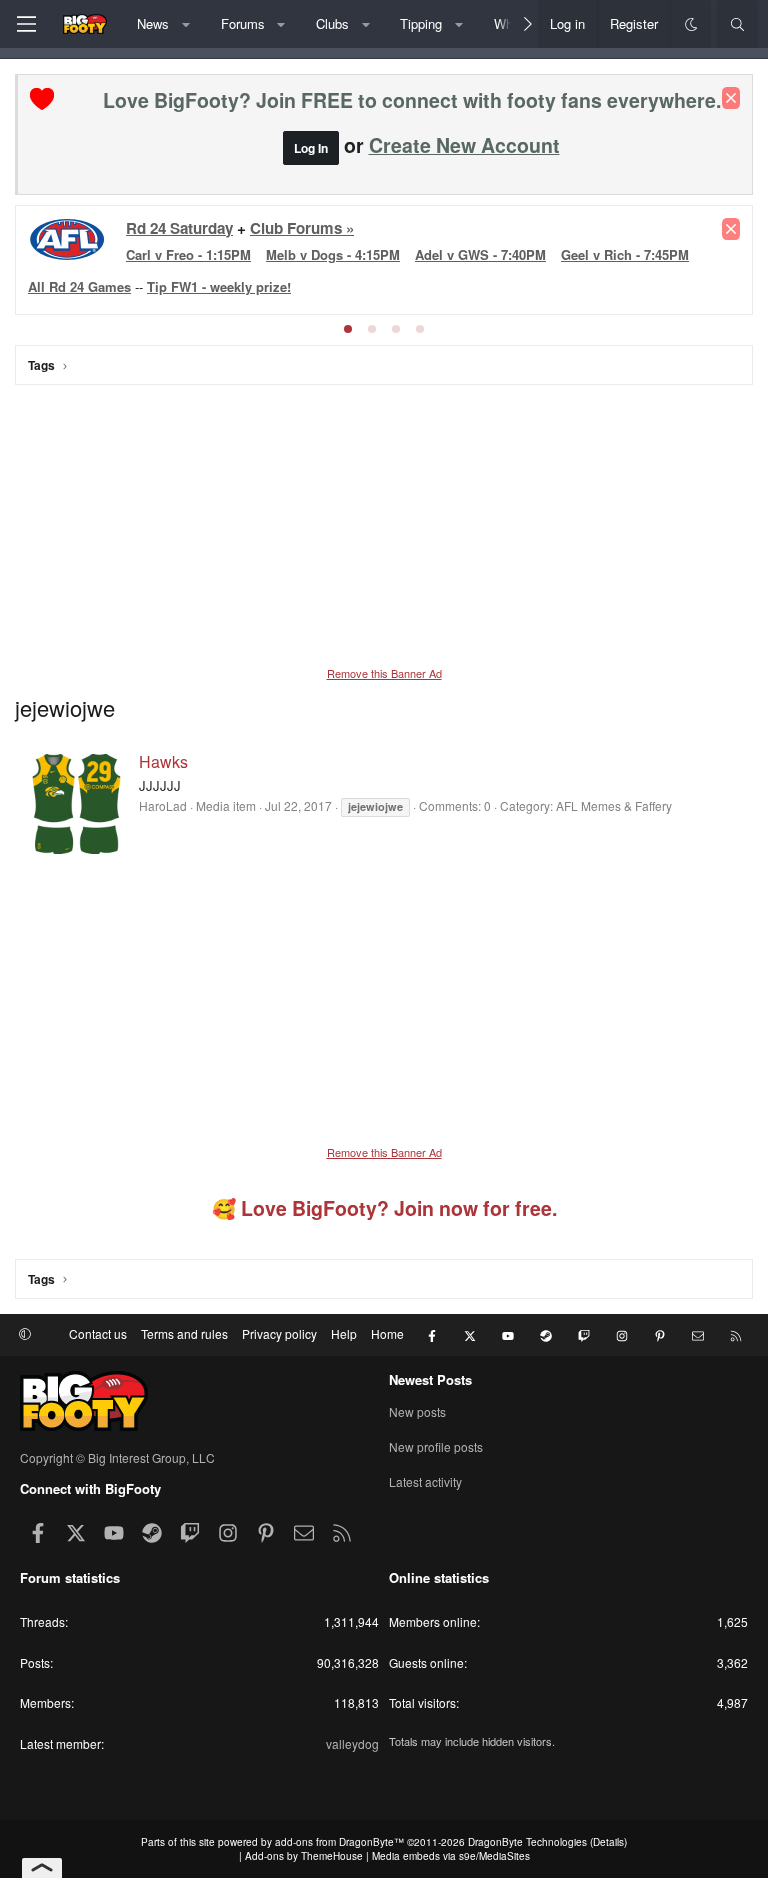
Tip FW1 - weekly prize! (219, 286)
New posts (417, 1412)
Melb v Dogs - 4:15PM (333, 254)
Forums (243, 23)
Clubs (332, 23)
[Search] (737, 24)
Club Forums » (302, 228)
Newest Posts (430, 1379)
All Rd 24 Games (79, 286)
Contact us (98, 1333)
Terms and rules (184, 1333)
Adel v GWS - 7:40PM (480, 254)
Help (344, 1333)
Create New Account (464, 145)
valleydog (352, 1743)
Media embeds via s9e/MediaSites (451, 1856)
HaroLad (163, 805)
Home (387, 1333)
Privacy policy (279, 1333)
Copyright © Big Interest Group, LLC (117, 1457)
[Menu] (26, 24)
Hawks (163, 761)
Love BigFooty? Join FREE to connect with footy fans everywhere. (412, 100)
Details (608, 1842)
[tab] (348, 329)
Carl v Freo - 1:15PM (188, 254)
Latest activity (425, 1481)
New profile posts (436, 1446)
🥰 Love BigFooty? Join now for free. (384, 1208)
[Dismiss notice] (731, 98)
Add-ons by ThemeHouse (304, 1856)
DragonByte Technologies (527, 1842)
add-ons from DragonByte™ (339, 1842)
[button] (186, 24)
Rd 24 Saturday (179, 228)
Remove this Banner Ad (384, 673)
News (153, 23)
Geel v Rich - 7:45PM (625, 254)
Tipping (421, 23)
